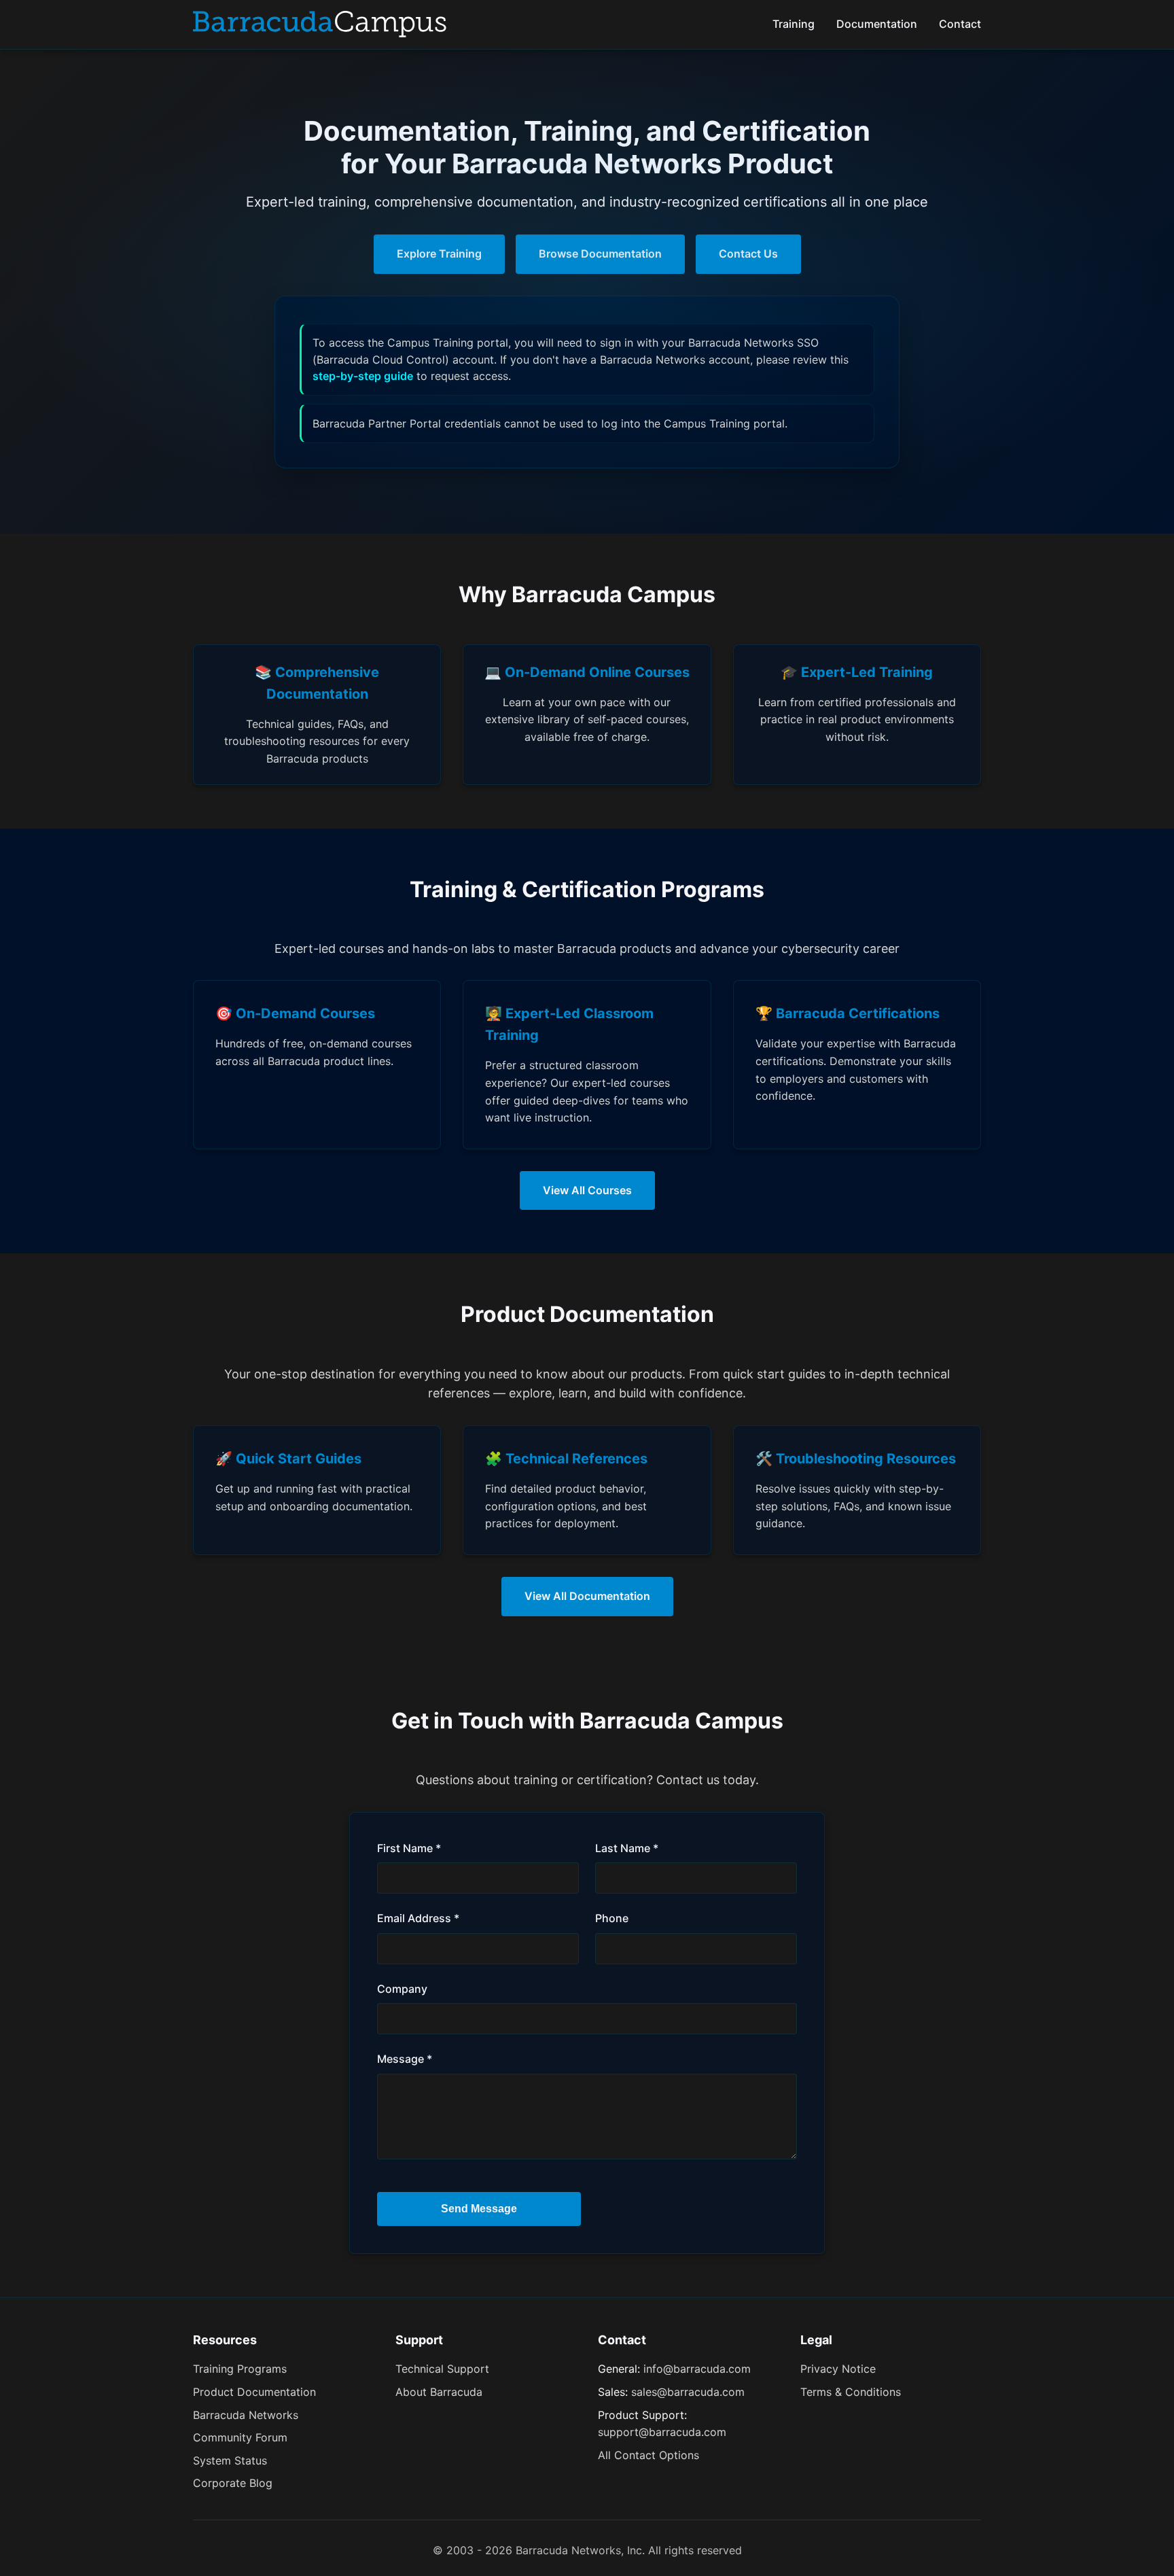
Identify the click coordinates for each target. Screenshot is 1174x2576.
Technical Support (442, 2369)
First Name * (409, 1848)
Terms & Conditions (851, 2392)
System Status (230, 2460)
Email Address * (418, 1918)
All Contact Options (648, 2455)
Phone (612, 1918)
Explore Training (439, 254)
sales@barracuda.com (688, 2392)
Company (402, 1989)
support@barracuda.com (662, 2432)
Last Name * (627, 1848)
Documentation (877, 24)
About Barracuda (439, 2392)
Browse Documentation (600, 254)
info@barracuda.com (697, 2369)
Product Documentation (254, 2392)
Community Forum (240, 2437)
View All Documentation (587, 1596)
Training (794, 24)
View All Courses (587, 1190)
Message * (405, 2059)
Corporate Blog (233, 2483)
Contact (960, 24)
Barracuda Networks (246, 2415)
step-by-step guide (363, 376)
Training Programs (240, 2369)
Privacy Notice (838, 2369)
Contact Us (748, 254)
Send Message (479, 2209)
